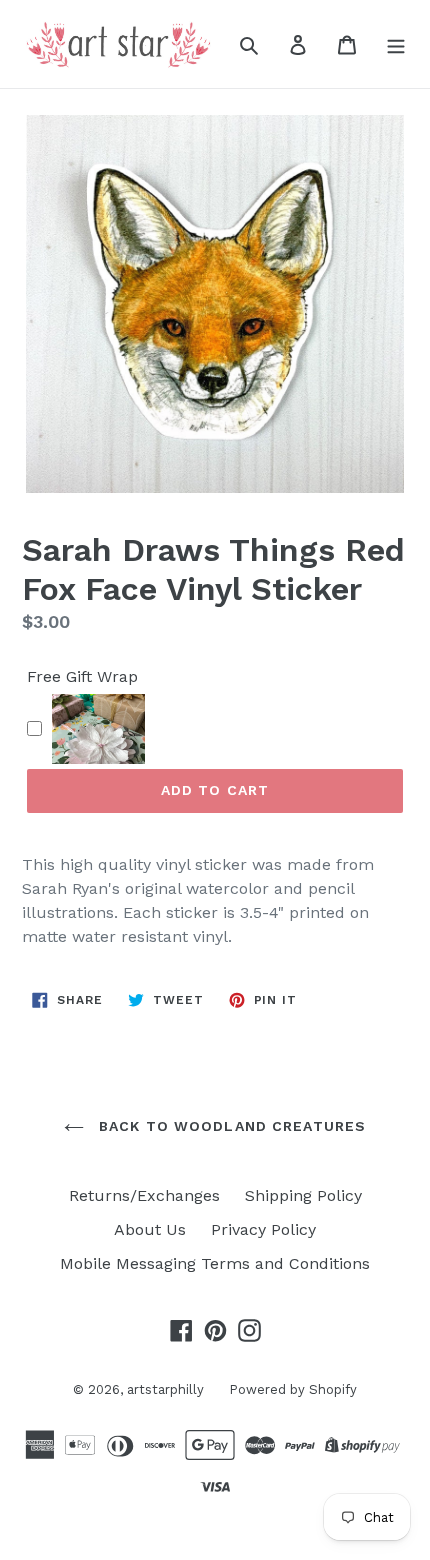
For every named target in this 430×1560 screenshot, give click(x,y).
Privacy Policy (263, 1229)
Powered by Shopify (293, 1389)
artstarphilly (165, 1389)
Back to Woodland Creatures (230, 1126)
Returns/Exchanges (144, 1195)
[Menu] (396, 44)
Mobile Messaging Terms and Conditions (215, 1263)
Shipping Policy (303, 1195)
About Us (150, 1229)
